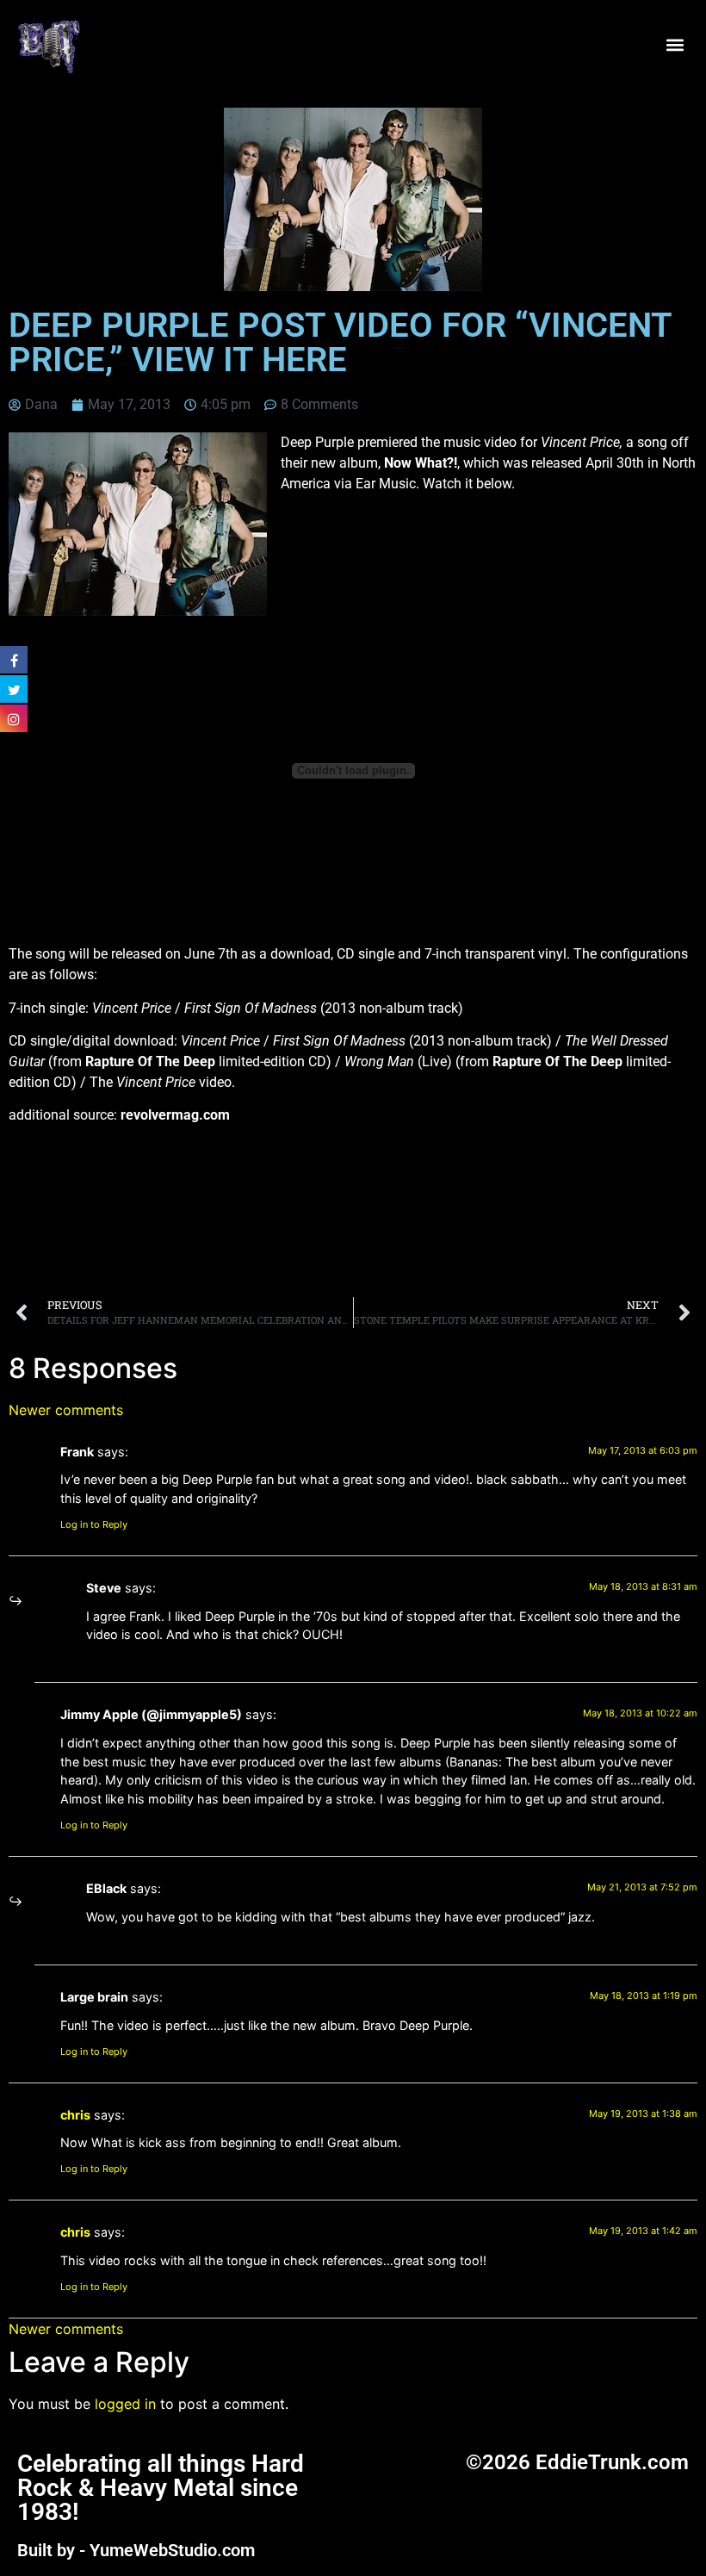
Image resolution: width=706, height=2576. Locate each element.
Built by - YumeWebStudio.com (136, 2550)
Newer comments (66, 1410)
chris (75, 2115)
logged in (125, 2404)
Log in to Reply (94, 1524)
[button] (675, 45)
